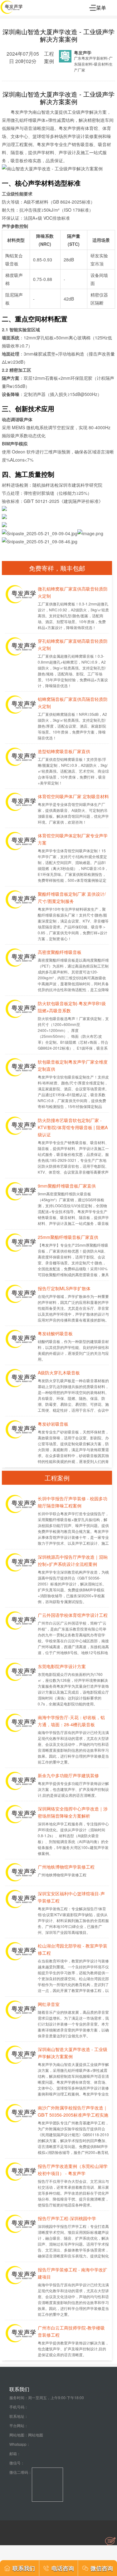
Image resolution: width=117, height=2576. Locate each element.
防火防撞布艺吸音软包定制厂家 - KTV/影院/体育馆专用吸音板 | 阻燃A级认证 (73, 1127)
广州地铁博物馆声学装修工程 (66, 1867)
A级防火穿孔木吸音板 (59, 1373)
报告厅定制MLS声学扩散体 (64, 1288)
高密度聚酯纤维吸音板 (60, 952)
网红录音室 (49, 2004)
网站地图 (36, 2435)
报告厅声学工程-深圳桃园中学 (67, 2218)
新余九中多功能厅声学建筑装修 (68, 1775)
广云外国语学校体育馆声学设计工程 (73, 1615)
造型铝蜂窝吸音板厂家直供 (64, 751)
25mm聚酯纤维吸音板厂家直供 (68, 1237)
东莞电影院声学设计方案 (62, 1666)
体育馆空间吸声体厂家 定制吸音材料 (73, 796)
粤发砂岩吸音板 (53, 1424)
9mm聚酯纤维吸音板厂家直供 (67, 1186)
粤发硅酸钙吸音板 (55, 1333)
